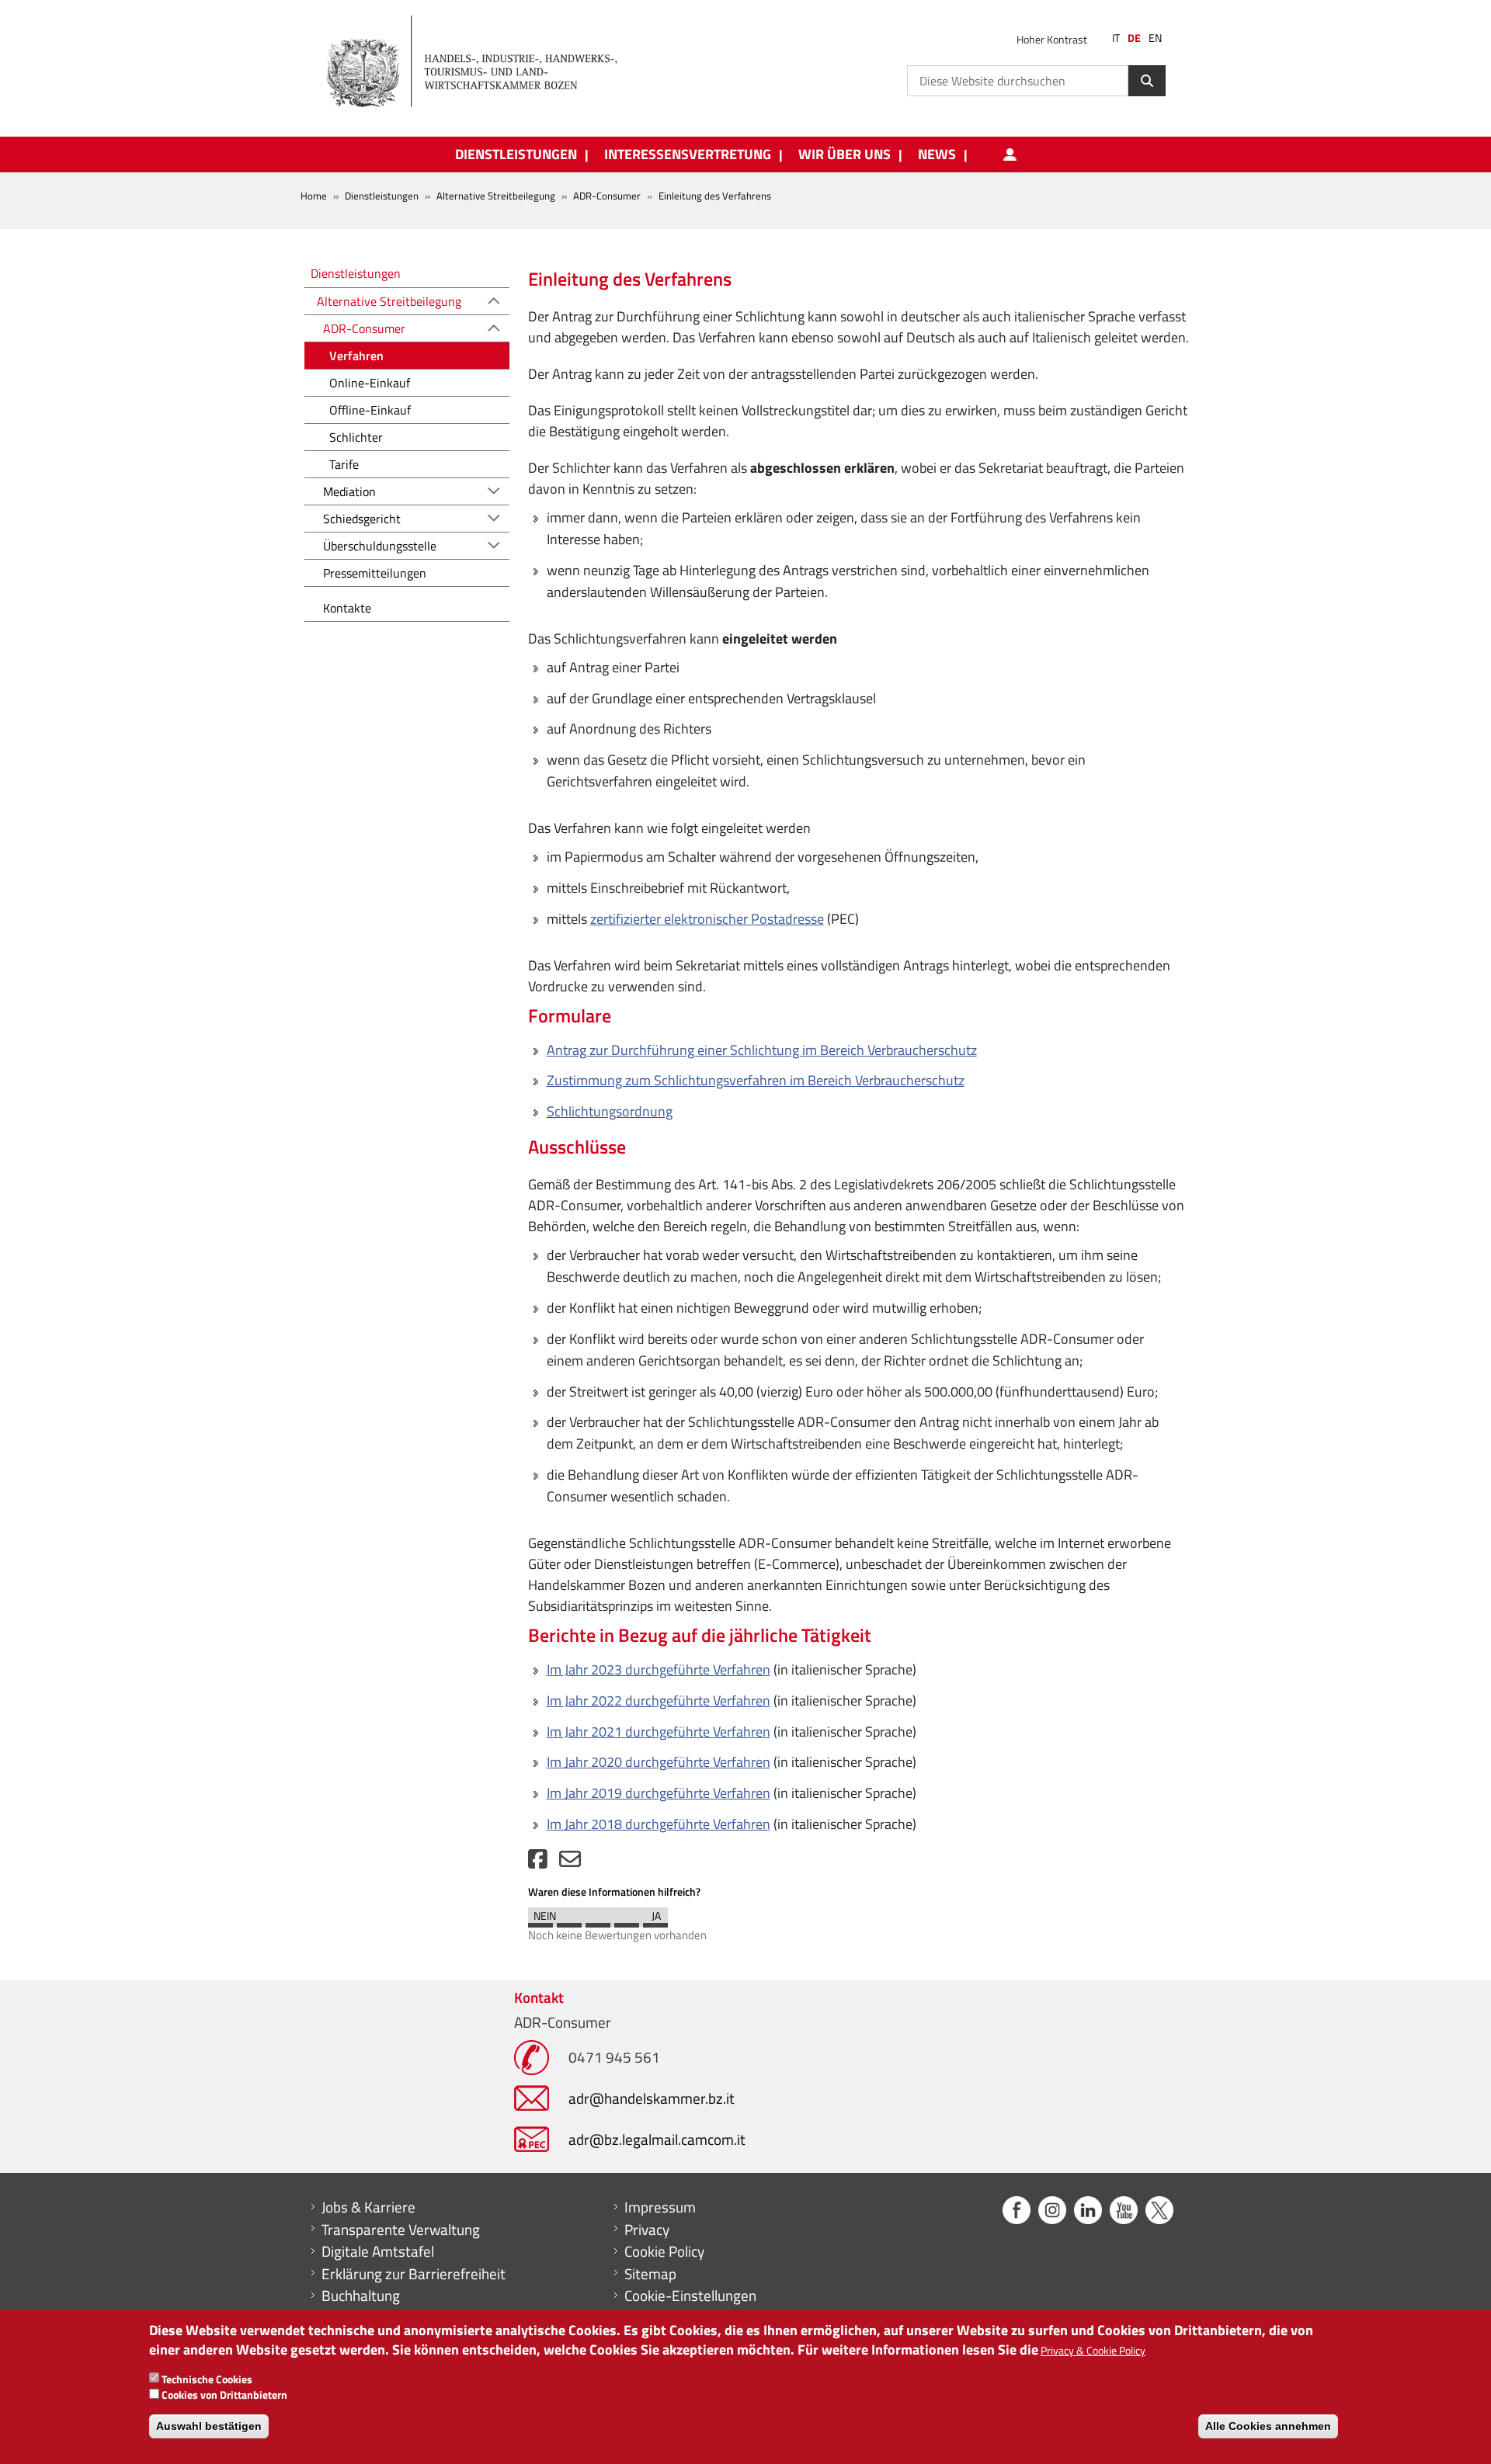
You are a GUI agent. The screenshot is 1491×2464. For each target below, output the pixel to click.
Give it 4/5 (627, 1921)
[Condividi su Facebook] (538, 1863)
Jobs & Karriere (368, 2207)
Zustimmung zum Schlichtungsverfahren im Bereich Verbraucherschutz (756, 1080)
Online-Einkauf (370, 383)
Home (314, 196)
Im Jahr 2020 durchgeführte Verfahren (659, 1762)
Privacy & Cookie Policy (1093, 2350)
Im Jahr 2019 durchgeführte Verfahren (659, 1793)
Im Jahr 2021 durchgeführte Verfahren (659, 1732)
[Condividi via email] (570, 1863)
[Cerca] (1147, 81)
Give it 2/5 (569, 1921)
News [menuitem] (937, 154)
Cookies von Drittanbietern (224, 2395)
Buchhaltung (361, 2296)
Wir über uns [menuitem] (845, 154)
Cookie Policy (664, 2251)
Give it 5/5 (655, 1921)
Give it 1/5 (540, 1921)
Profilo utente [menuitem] (1010, 154)
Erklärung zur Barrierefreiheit (414, 2274)
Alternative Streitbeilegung (496, 196)
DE (1134, 38)
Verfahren (356, 356)
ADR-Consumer (607, 196)
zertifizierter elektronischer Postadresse (707, 919)
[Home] (481, 62)
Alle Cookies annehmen (1268, 2425)
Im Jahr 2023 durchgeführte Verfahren (659, 1669)
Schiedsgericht (362, 519)
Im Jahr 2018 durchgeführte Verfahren (659, 1824)
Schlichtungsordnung (610, 1111)
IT (1116, 38)
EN (1155, 38)
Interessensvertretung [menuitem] (688, 154)
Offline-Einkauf (370, 410)
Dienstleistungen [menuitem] (516, 154)
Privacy (647, 2230)
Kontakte (347, 608)
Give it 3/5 (598, 1921)
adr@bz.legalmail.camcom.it (657, 2139)
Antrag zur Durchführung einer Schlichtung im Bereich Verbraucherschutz (762, 1050)
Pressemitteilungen (375, 573)
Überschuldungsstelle (380, 546)
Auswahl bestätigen (209, 2425)
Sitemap (650, 2274)
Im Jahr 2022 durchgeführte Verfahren (659, 1701)
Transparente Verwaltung (401, 2230)
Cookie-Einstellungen (690, 2296)
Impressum (660, 2207)
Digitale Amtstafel (378, 2251)
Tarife (344, 464)
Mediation (349, 491)
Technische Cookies (207, 2378)
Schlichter (356, 437)
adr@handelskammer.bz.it (652, 2098)
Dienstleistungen (382, 196)
